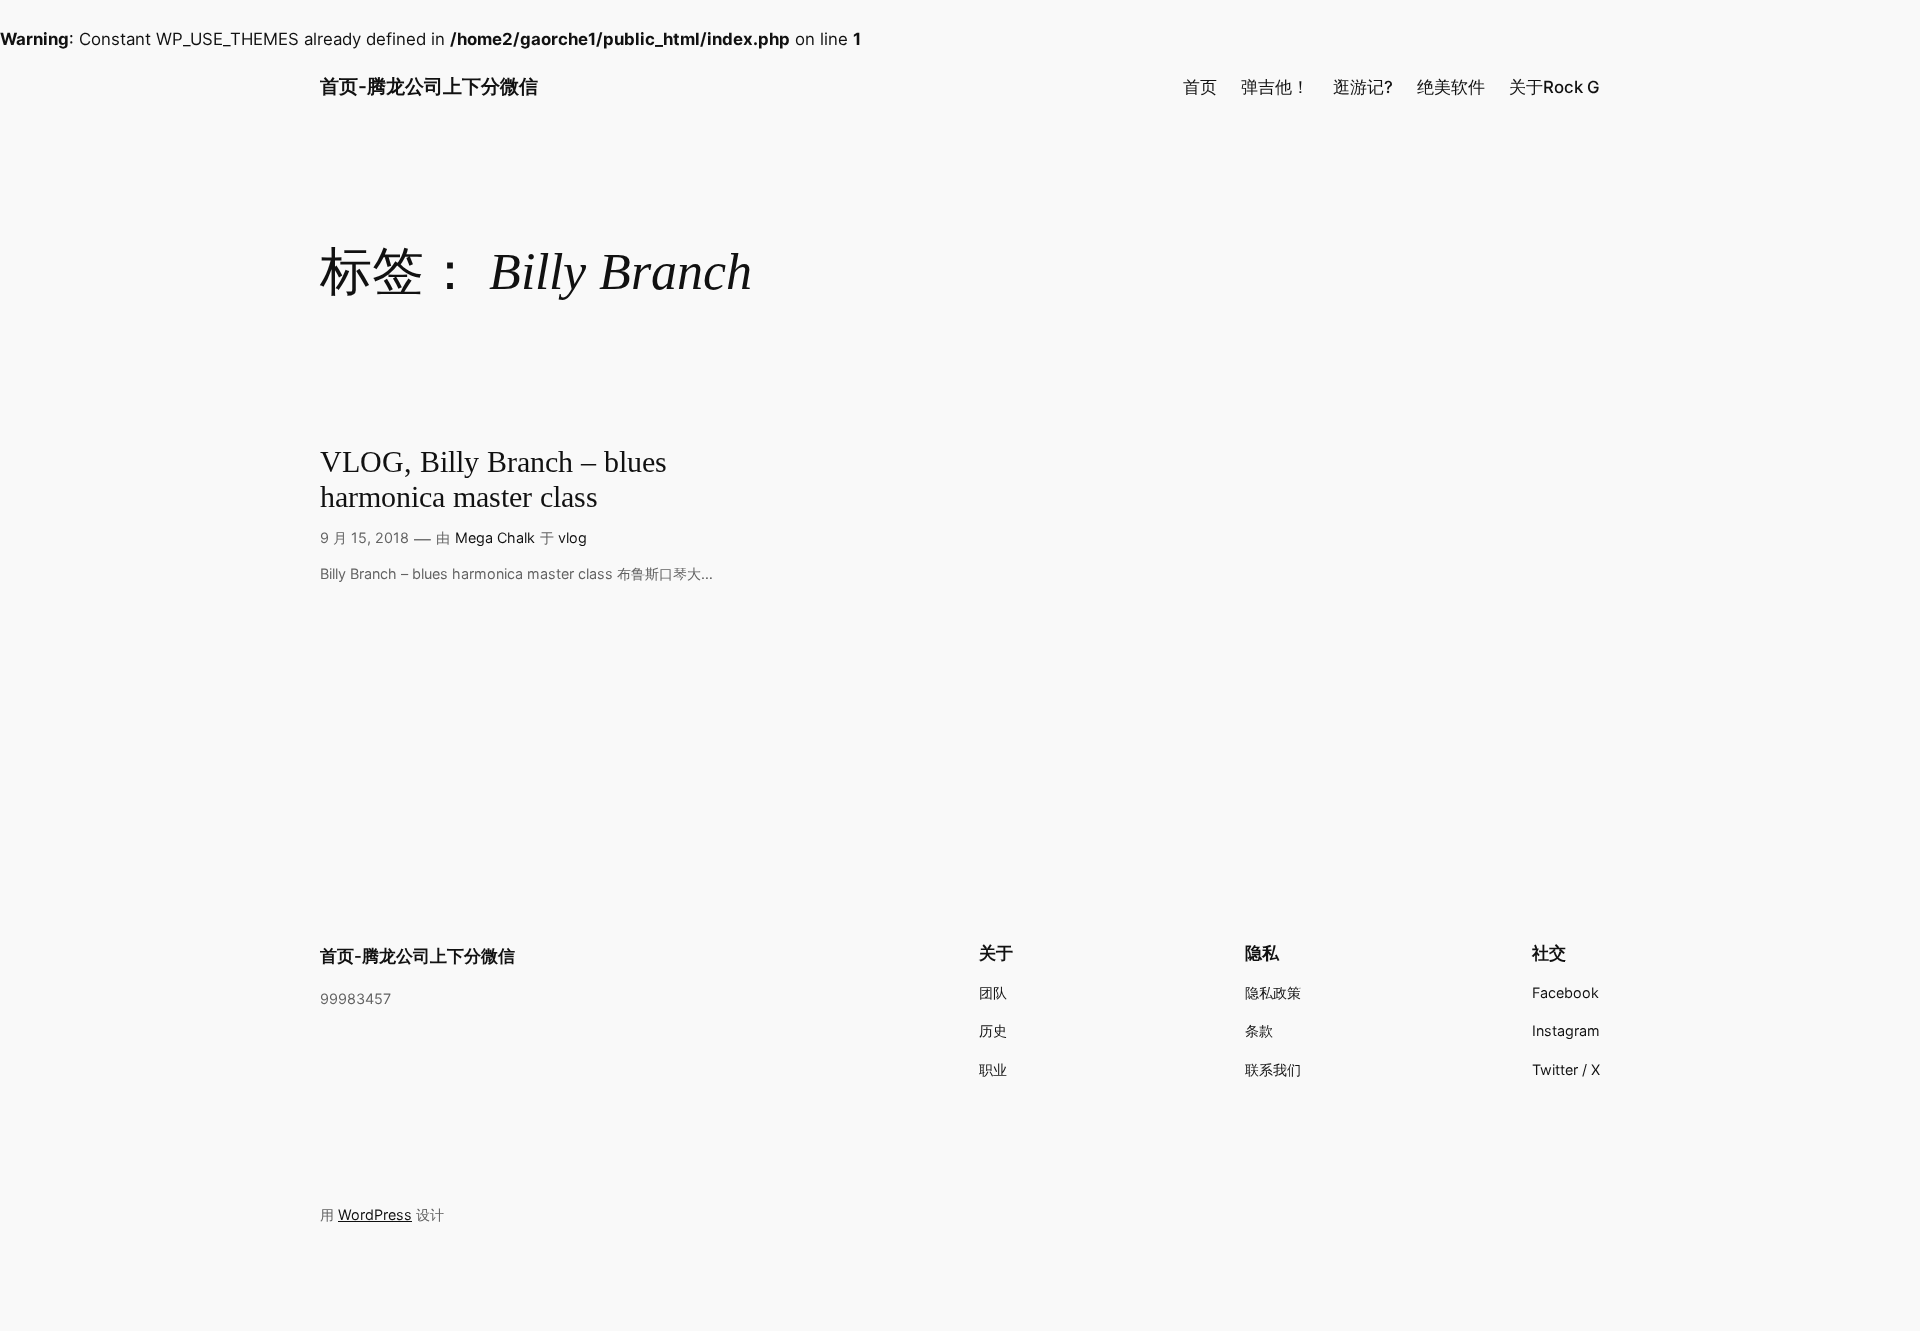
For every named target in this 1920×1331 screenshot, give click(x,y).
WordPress (375, 1214)
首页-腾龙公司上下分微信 (429, 86)
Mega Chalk (495, 537)
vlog (572, 537)
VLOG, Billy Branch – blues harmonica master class (493, 480)
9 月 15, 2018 (364, 537)
